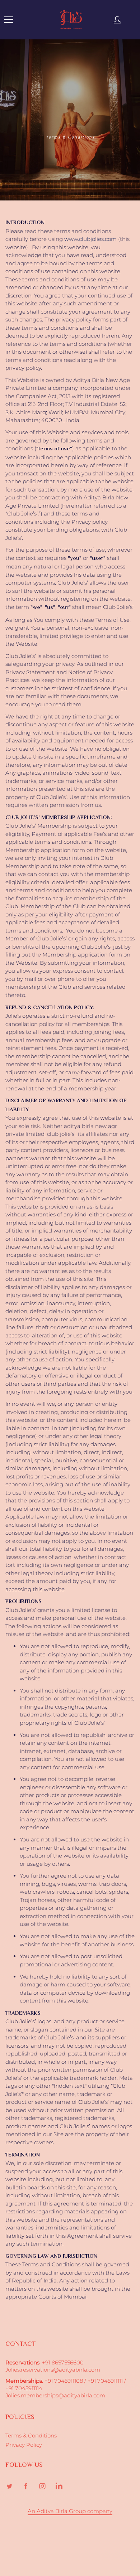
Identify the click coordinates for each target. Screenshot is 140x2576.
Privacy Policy (24, 2445)
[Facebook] (26, 2486)
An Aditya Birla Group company (70, 2511)
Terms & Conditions (31, 2436)
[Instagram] (42, 2486)
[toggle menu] (8, 20)
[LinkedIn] (59, 2486)
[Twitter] (9, 2486)
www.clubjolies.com (90, 239)
